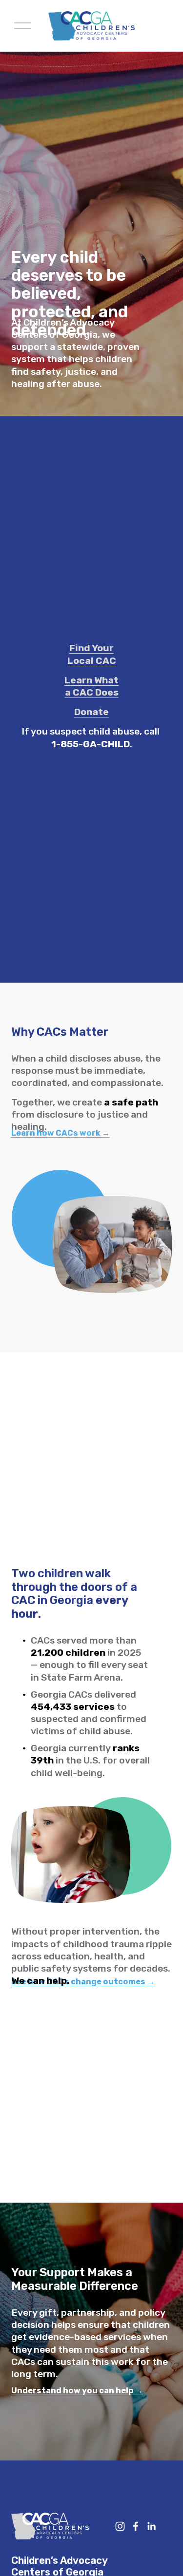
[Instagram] (120, 2526)
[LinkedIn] (151, 2526)
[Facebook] (136, 2526)
